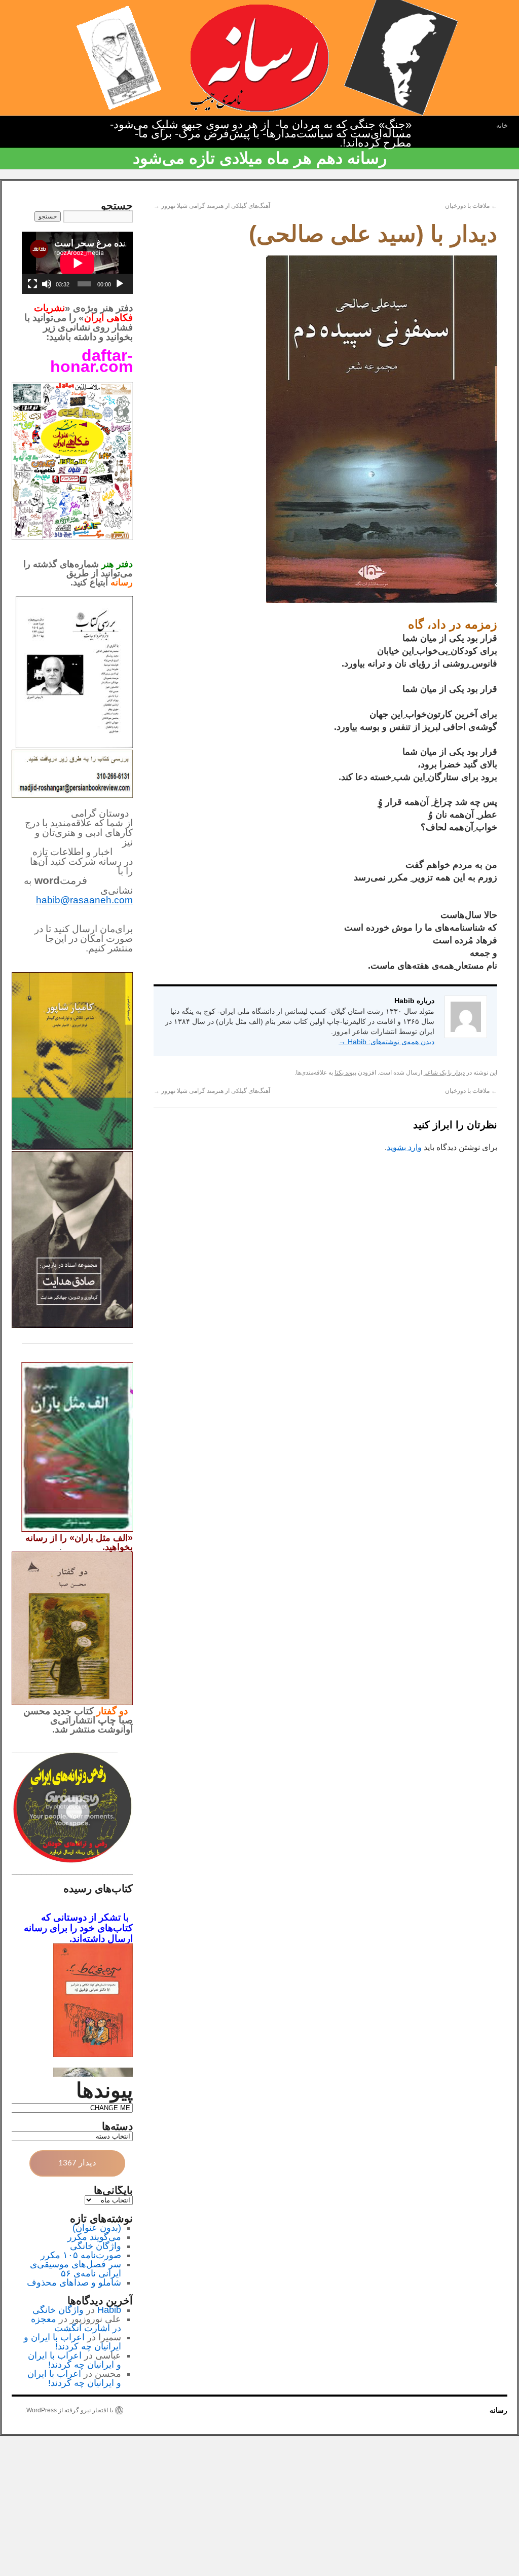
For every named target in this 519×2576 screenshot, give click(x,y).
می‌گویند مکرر (94, 2237)
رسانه (498, 2410)
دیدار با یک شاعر (444, 1073)
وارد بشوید (404, 1147)
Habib (109, 2310)
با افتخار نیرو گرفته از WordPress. (69, 2410)
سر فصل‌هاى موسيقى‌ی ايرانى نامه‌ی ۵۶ (76, 2269)
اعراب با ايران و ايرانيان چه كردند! (72, 2342)
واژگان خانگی (96, 2246)
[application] (77, 263)
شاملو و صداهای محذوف (74, 2283)
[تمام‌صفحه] (32, 284)
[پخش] (120, 284)
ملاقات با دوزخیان (471, 206)
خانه (502, 125)
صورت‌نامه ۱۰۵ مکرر (81, 2255)
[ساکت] (47, 284)
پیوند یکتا (345, 1073)
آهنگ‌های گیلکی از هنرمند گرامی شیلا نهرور (212, 206)
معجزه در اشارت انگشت (76, 2324)
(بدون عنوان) (97, 2228)
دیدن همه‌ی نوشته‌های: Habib (386, 1042)
